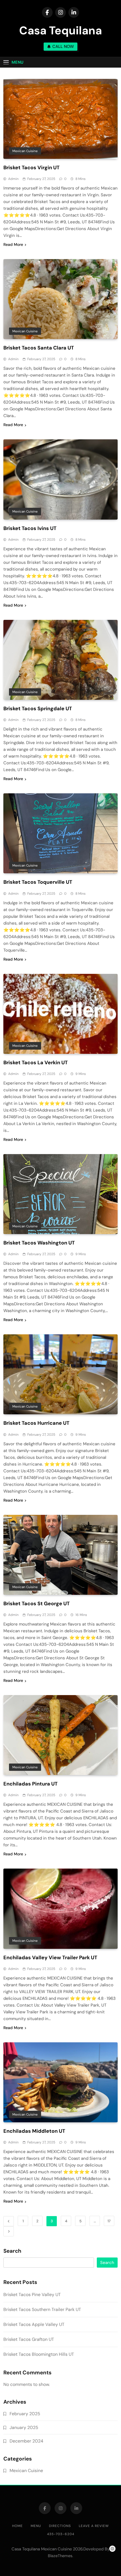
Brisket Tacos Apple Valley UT (34, 2324)
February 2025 (25, 2414)
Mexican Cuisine (25, 151)
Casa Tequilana (60, 30)
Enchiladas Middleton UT (34, 2131)
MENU (36, 2526)
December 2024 (26, 2441)
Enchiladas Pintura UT (31, 1784)
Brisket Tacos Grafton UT (29, 2339)
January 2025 (24, 2427)
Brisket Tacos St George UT (37, 1604)
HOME (17, 2526)
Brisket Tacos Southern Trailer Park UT (42, 2309)
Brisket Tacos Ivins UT (30, 528)
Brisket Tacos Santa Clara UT (39, 348)
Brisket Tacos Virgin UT (32, 168)
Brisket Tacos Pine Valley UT (32, 2295)
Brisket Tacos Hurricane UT (36, 1423)
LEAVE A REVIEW (94, 2526)
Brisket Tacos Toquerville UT (38, 882)
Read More (13, 244)
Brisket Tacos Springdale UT (38, 709)
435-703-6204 (61, 2534)
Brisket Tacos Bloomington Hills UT (39, 2354)
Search (12, 2251)
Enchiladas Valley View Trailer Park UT (50, 1958)
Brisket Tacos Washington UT (39, 1243)
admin (13, 179)
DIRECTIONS (60, 2526)
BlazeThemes (60, 2556)
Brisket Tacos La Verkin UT (36, 1063)
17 (109, 2221)
